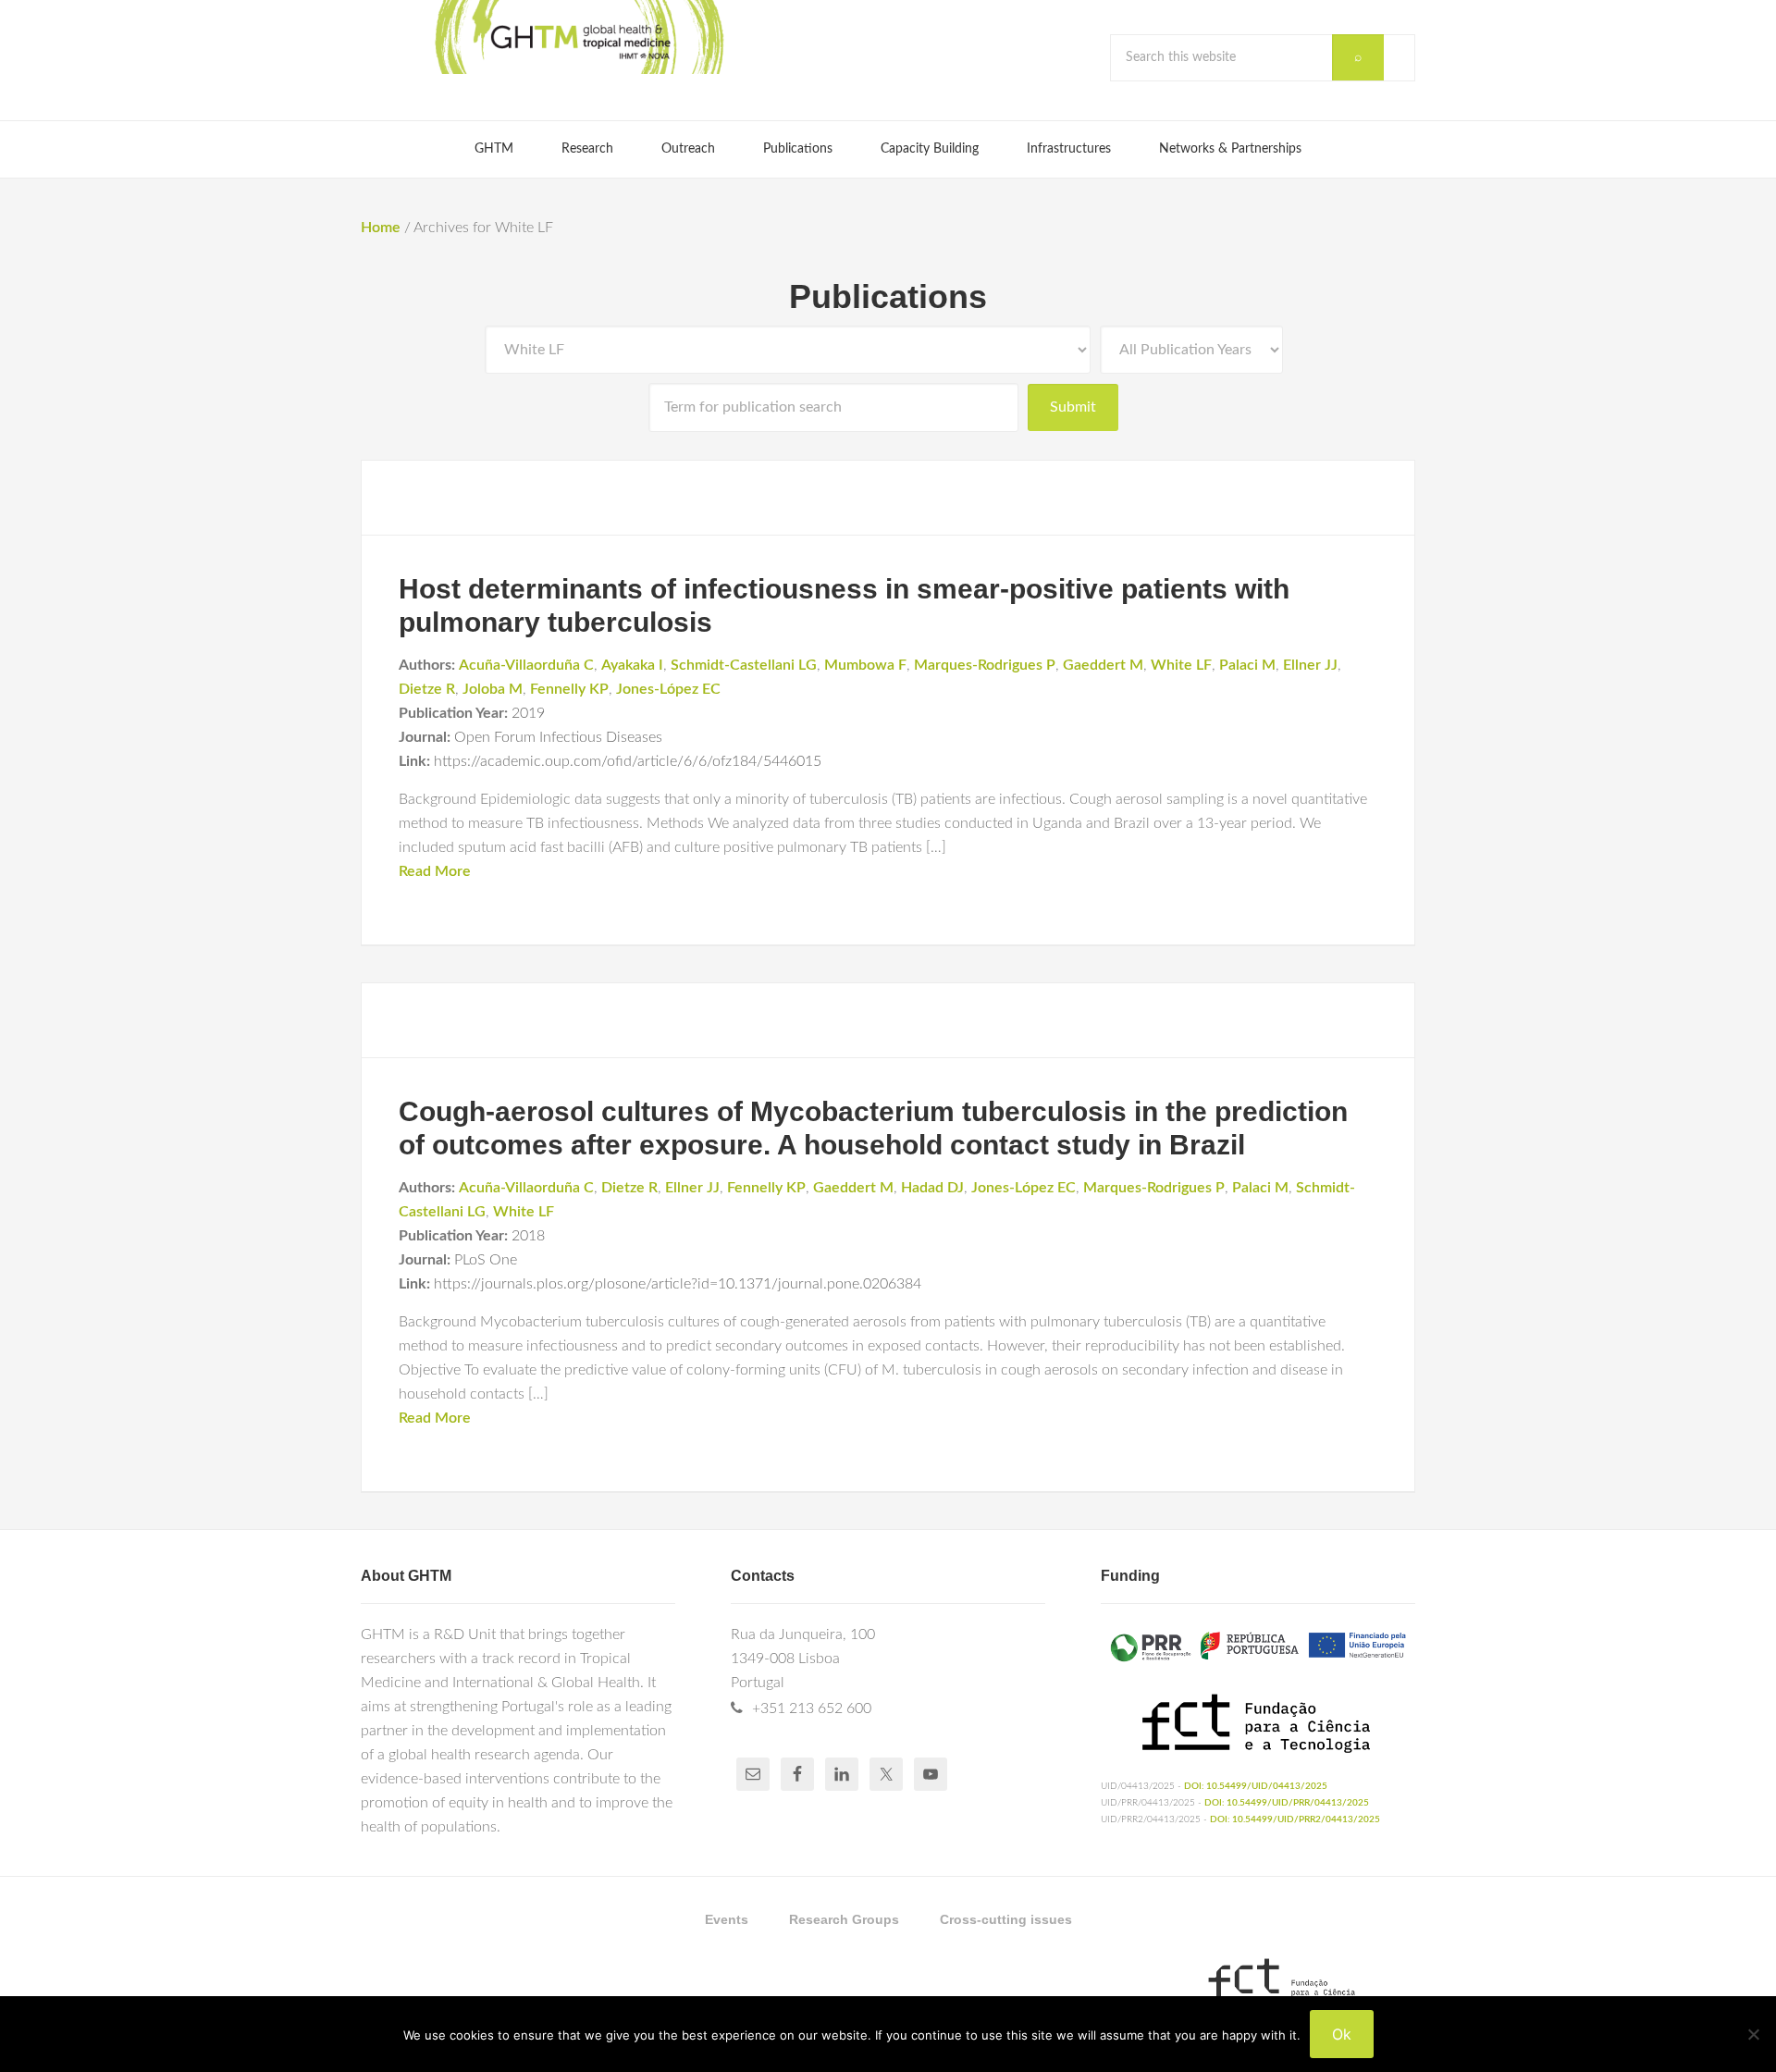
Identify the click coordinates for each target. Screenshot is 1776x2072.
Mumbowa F (865, 665)
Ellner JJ (1310, 665)
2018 (528, 1236)
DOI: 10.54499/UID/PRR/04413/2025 (1287, 1803)
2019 (528, 713)
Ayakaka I (632, 665)
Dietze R (427, 689)
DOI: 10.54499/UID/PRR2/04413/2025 (1295, 1819)
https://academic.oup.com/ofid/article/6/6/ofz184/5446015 (628, 761)
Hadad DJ (932, 1188)
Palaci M (1247, 665)
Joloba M (493, 689)
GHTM (578, 37)
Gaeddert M (1103, 665)
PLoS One (486, 1260)
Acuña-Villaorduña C (526, 665)
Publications (888, 296)
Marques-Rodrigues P (985, 665)
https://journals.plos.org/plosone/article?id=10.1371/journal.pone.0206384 (678, 1284)
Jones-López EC (668, 689)
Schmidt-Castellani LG (744, 665)
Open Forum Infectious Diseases (558, 737)
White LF (1181, 665)
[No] (1753, 2034)
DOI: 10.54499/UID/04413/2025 (1256, 1786)
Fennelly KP (569, 689)
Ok (1342, 2034)
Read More (435, 871)
